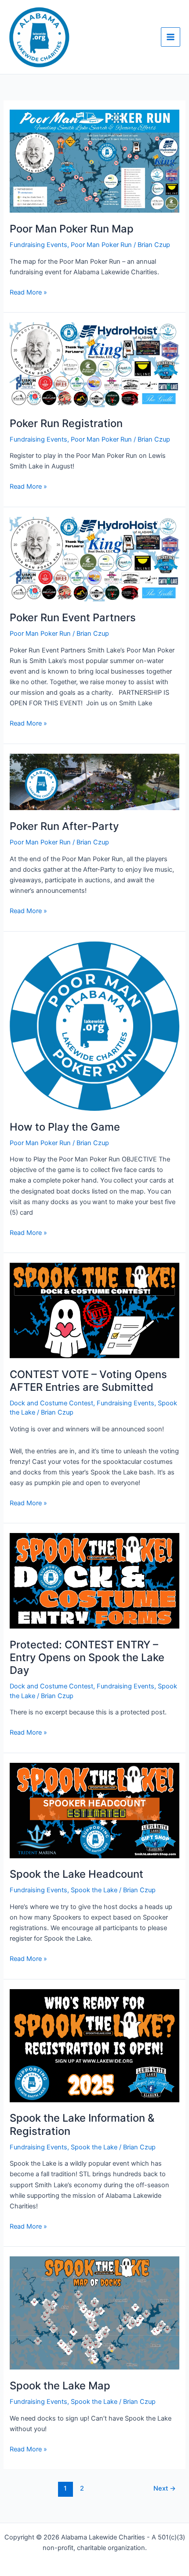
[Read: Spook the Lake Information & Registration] (94, 2045)
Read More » (28, 292)
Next (165, 2488)
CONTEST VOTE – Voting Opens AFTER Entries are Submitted (88, 1381)
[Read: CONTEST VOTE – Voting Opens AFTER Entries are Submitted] (94, 1310)
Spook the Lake (94, 1890)
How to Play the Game (65, 1127)
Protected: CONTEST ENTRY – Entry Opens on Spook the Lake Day (87, 1657)
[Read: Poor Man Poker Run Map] (94, 161)
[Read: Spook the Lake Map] (94, 2313)
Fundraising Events (38, 245)
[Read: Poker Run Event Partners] (94, 559)
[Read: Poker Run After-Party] (94, 781)
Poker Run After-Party (64, 826)
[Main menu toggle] (171, 37)
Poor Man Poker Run (101, 245)
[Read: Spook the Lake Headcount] (94, 1810)
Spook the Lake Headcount (76, 1874)
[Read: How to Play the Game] (94, 1025)
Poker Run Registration (66, 423)
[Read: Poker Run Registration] (94, 364)
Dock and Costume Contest (51, 1403)
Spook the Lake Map (60, 2386)
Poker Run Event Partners (73, 617)
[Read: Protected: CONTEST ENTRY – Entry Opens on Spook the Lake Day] (94, 1581)
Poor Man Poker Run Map (72, 229)
